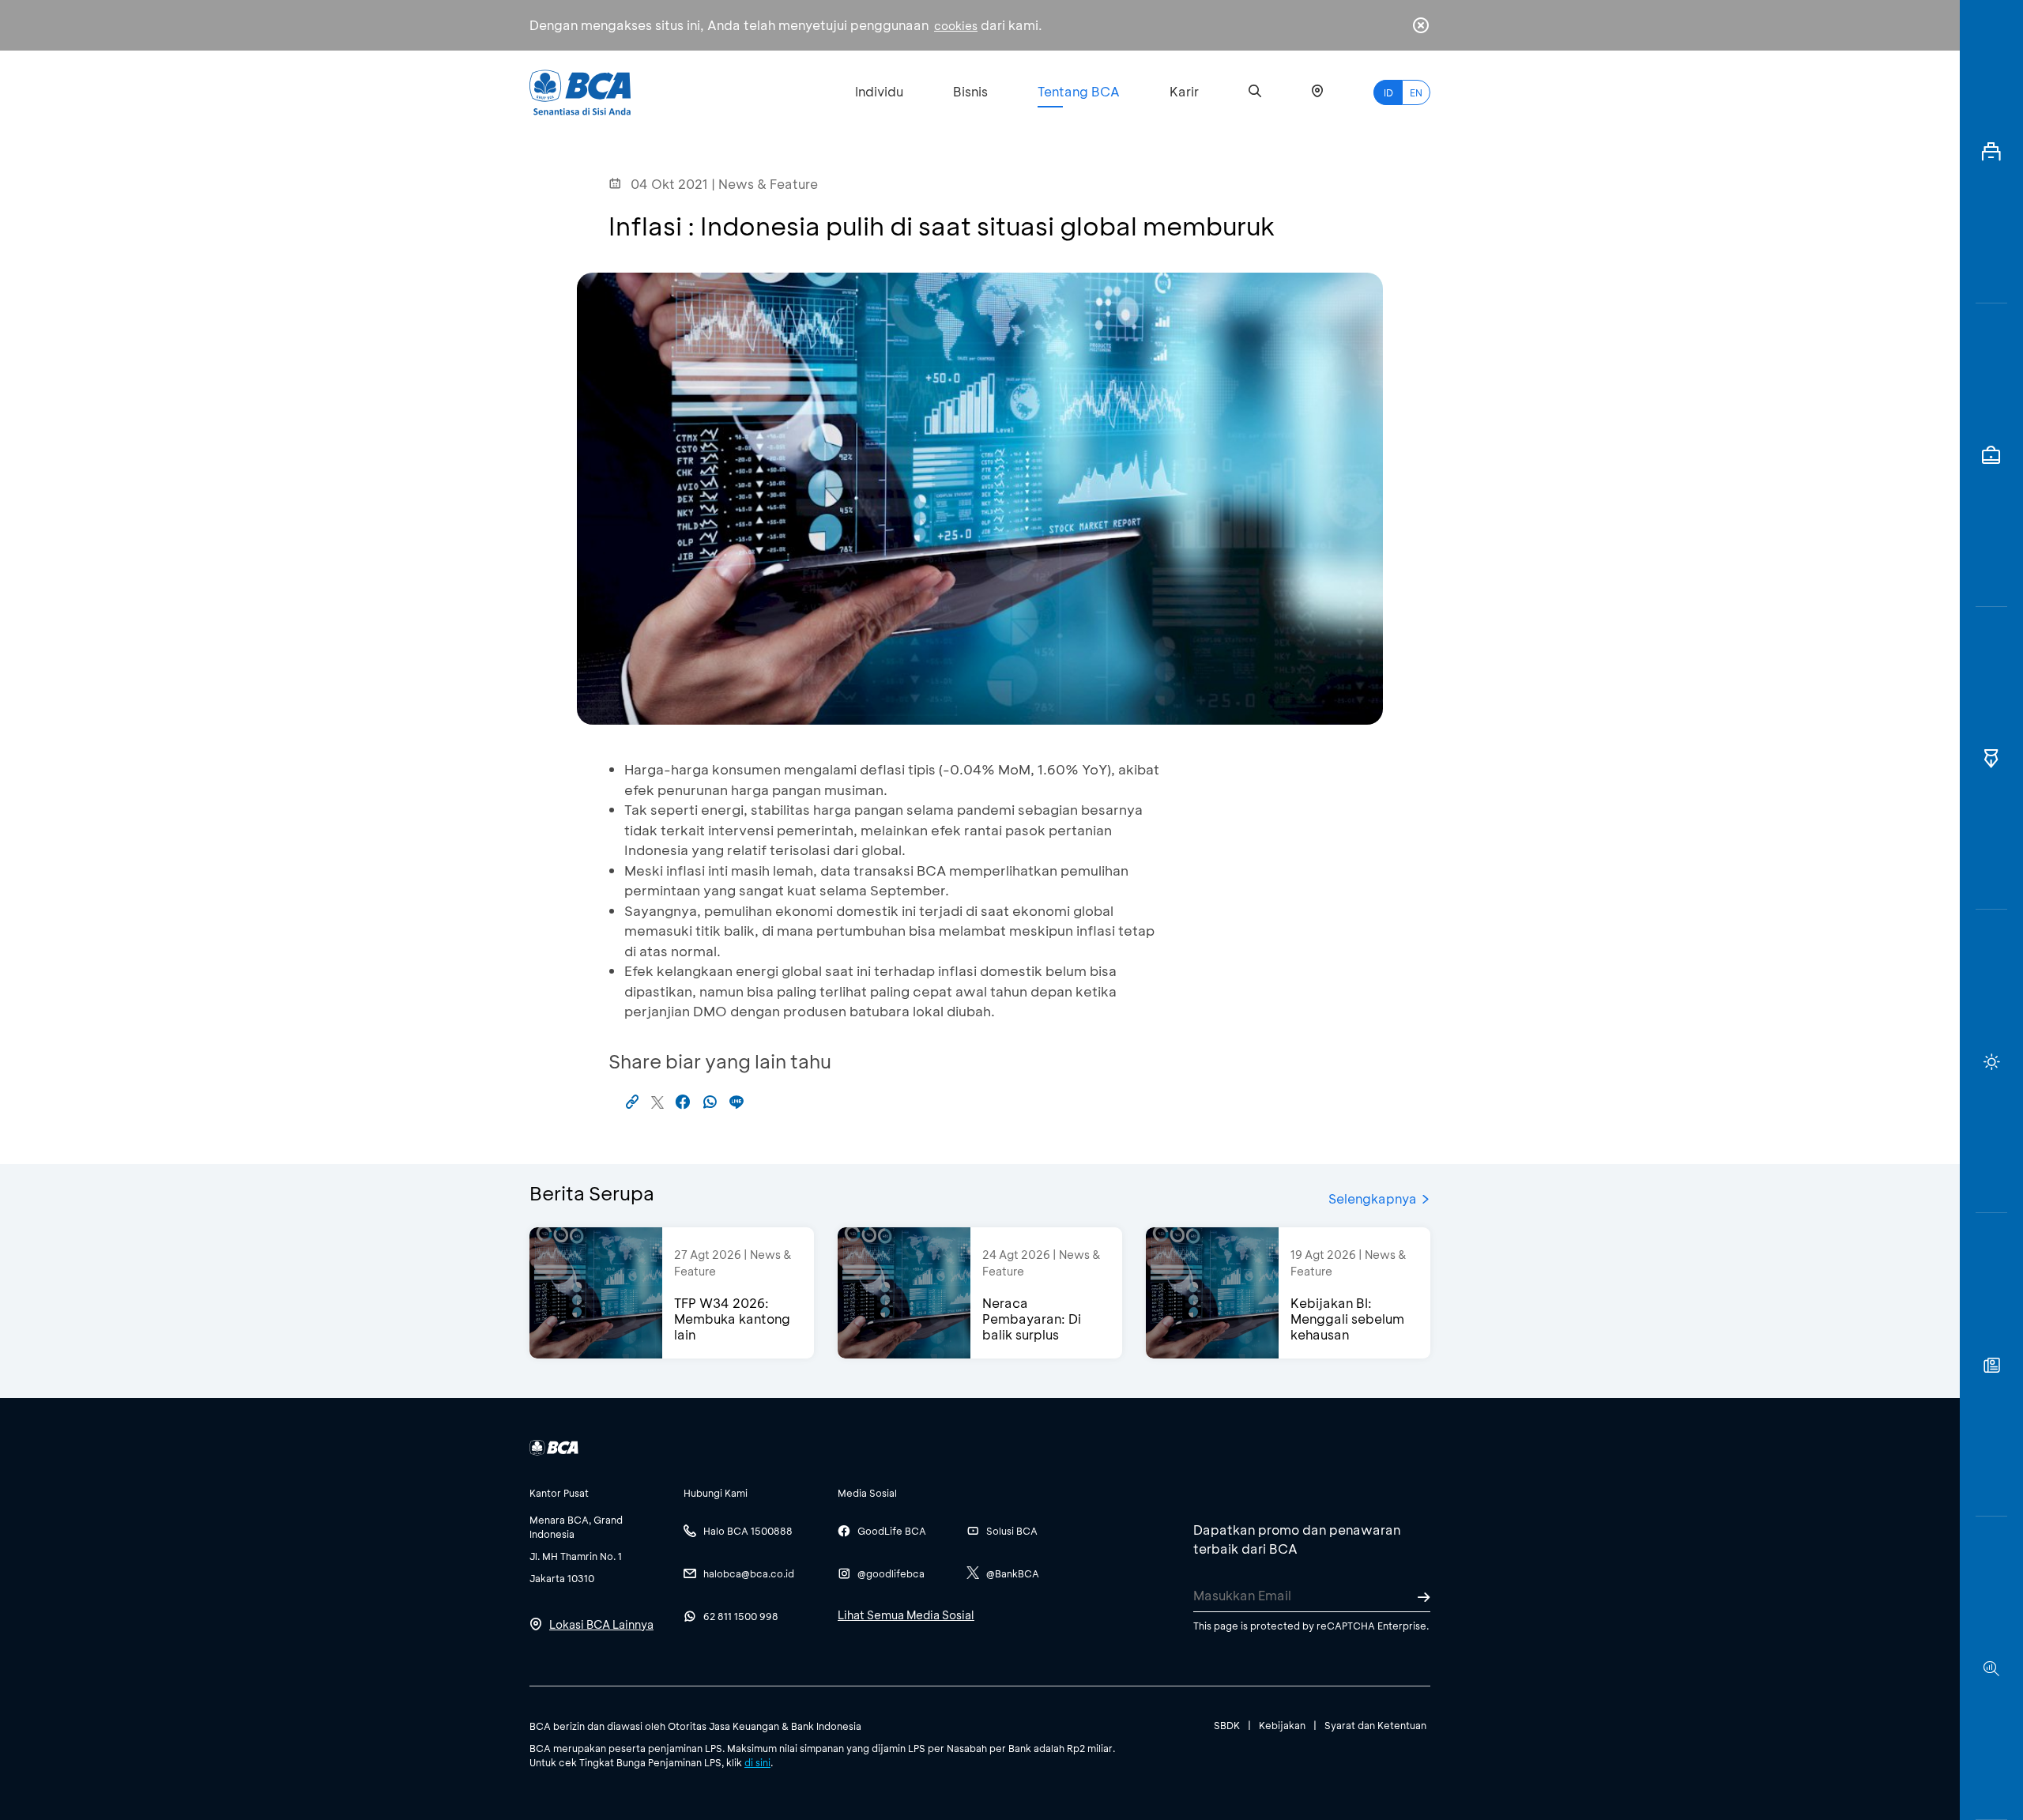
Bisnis (970, 91)
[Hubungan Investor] (1991, 455)
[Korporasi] (1991, 152)
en (1416, 92)
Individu (879, 91)
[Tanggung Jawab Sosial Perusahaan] (1991, 1365)
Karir (1184, 91)
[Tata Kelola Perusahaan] (1991, 759)
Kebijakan (1282, 1725)
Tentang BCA (1079, 91)
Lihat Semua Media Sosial (906, 1615)
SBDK (1227, 1725)
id (1388, 92)
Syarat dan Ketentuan (1375, 1725)
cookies (956, 26)
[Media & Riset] (1991, 1668)
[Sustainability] (1991, 1061)
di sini (757, 1762)
